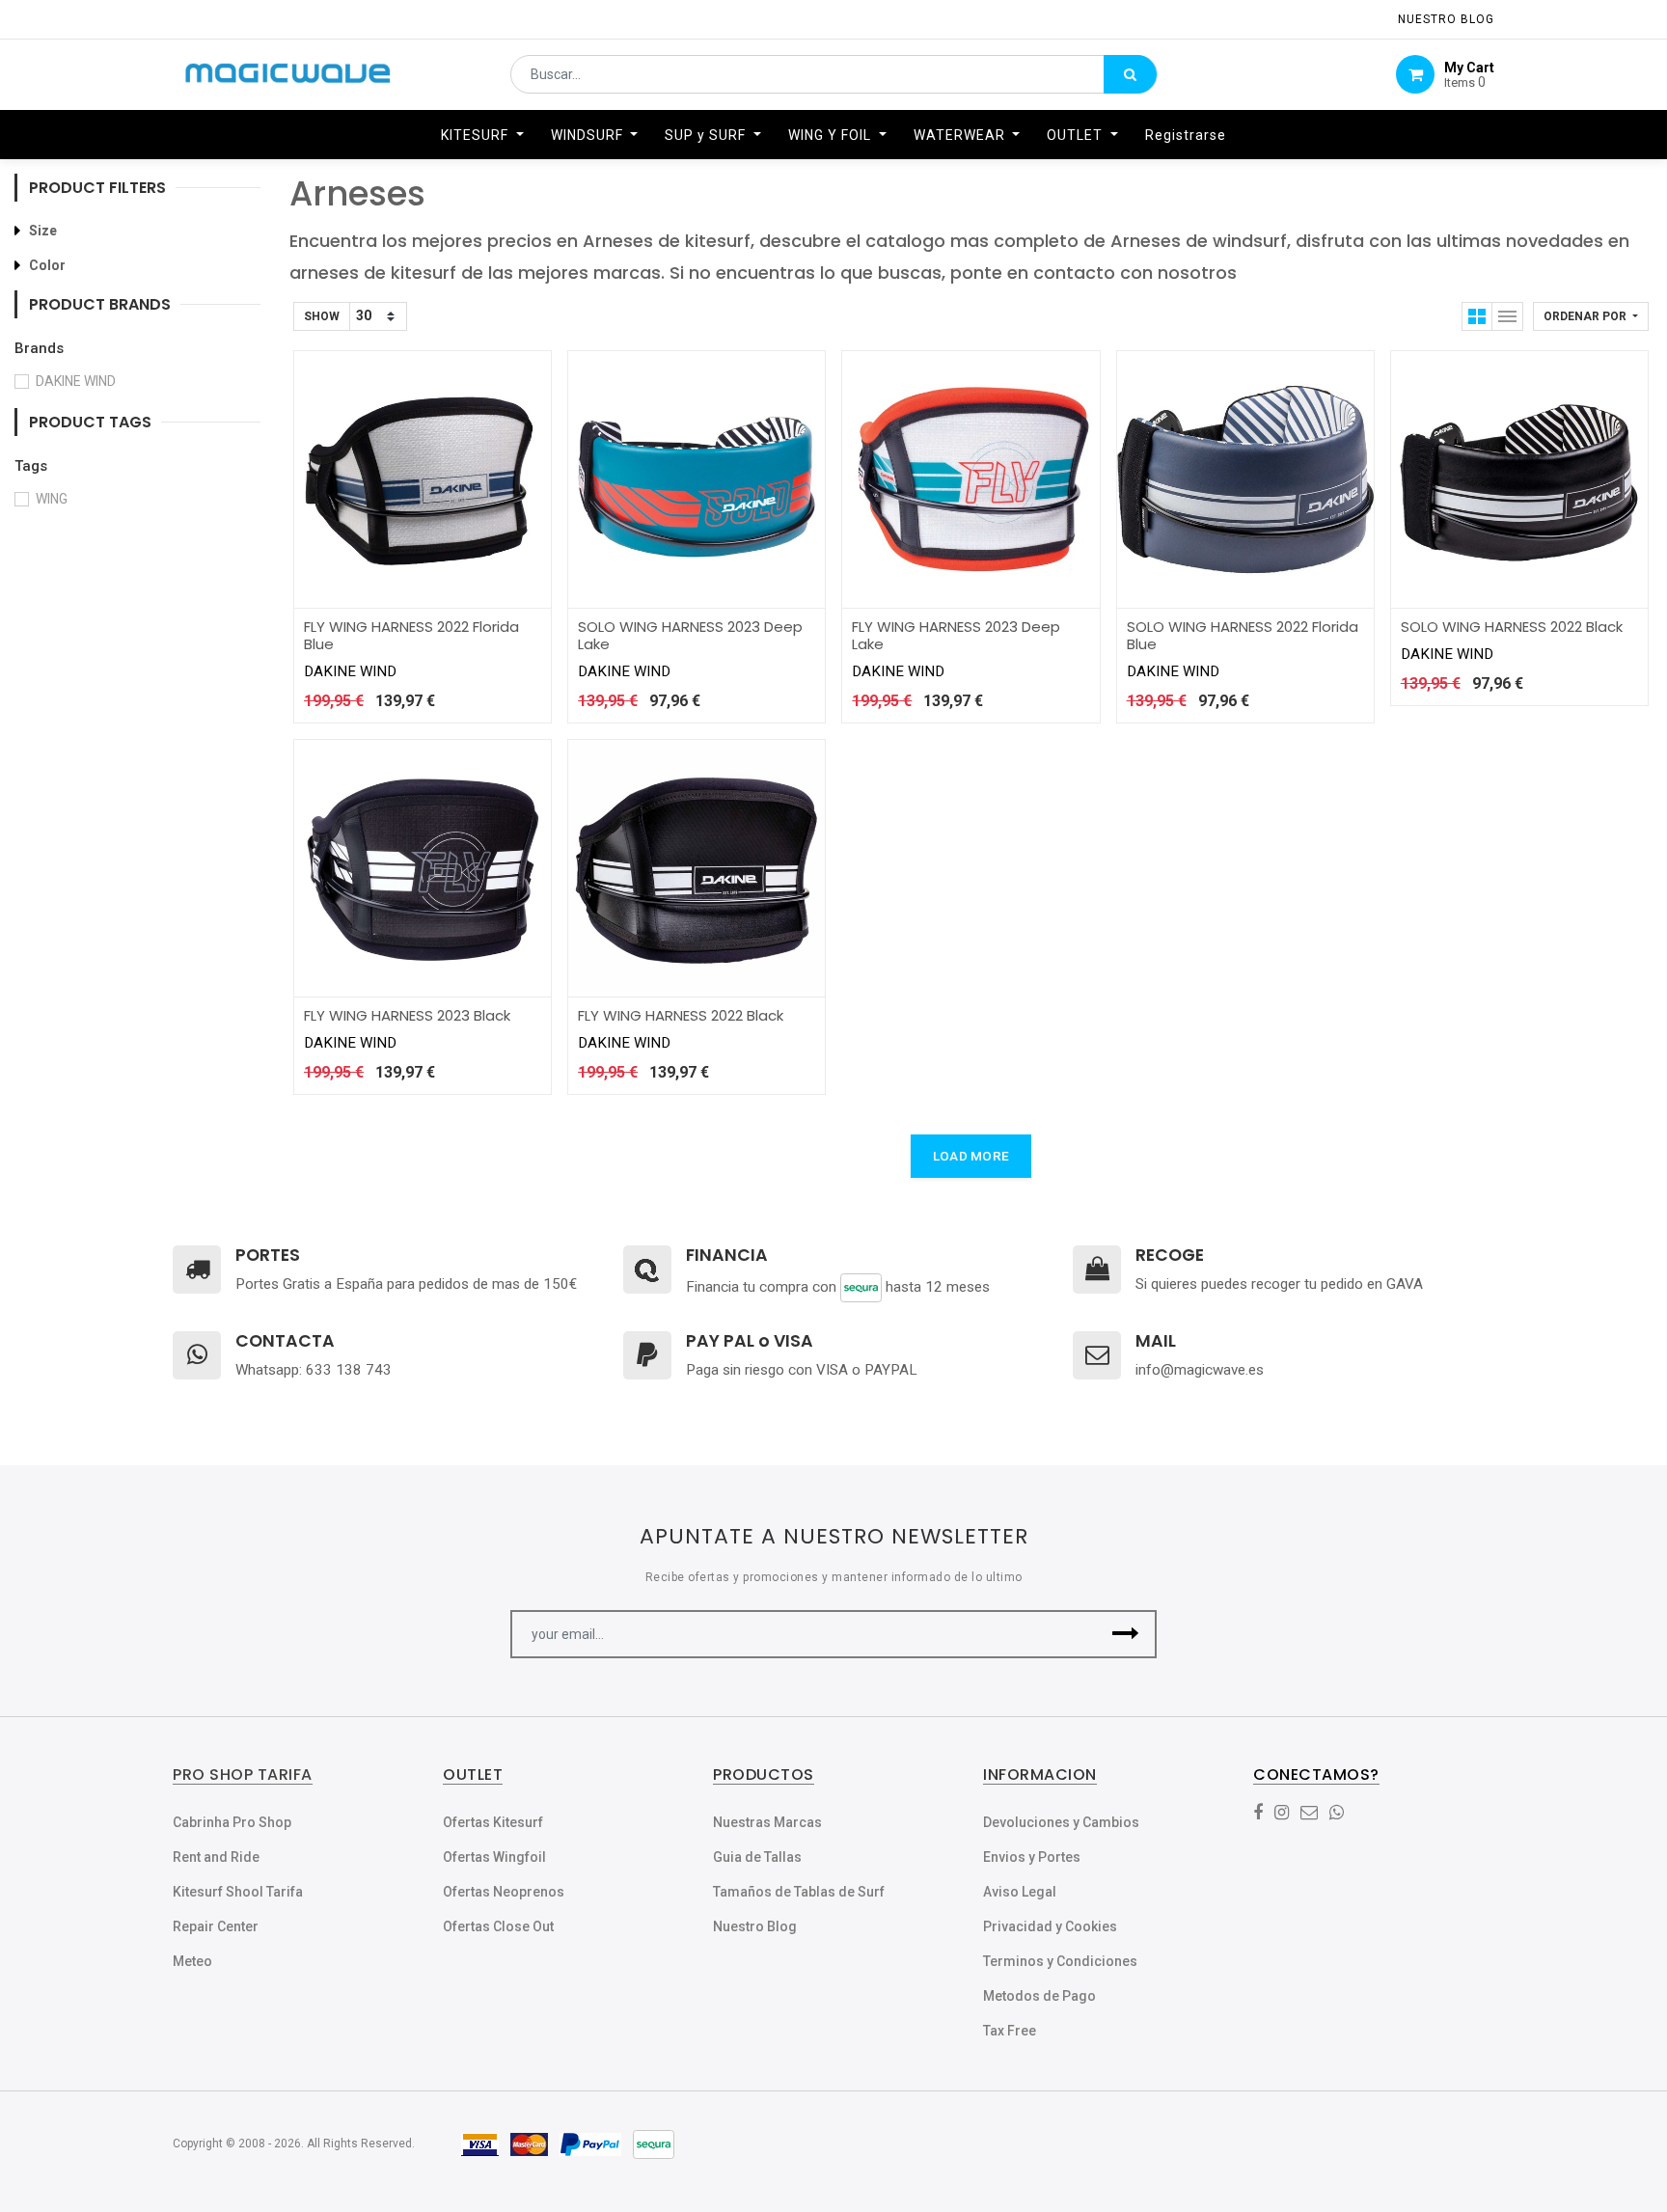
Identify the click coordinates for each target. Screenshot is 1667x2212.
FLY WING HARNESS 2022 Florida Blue (411, 635)
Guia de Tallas (757, 1857)
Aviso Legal (1020, 1892)
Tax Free (1010, 2031)
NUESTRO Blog (1446, 19)
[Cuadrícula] (1477, 316)
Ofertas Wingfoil (494, 1857)
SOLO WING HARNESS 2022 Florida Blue (1243, 635)
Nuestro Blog (755, 1926)
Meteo (192, 1961)
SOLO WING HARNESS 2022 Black (1512, 627)
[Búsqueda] (1130, 74)
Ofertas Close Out (498, 1926)
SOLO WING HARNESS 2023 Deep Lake (690, 635)
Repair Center (216, 1926)
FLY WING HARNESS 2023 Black (407, 1015)
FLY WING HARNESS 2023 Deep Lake (956, 635)
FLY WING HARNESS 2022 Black (681, 1015)
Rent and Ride (216, 1857)
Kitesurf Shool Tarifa (238, 1892)
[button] (1591, 316)
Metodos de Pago (1039, 1996)
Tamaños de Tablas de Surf (799, 1892)
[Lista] (1508, 316)
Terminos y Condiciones (1060, 1961)
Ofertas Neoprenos (504, 1892)
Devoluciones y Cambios (1061, 1822)
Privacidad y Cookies (1050, 1926)
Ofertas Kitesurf (493, 1822)
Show (322, 316)
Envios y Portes (1032, 1857)
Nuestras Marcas (767, 1822)
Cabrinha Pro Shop (232, 1822)
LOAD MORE (971, 1156)
